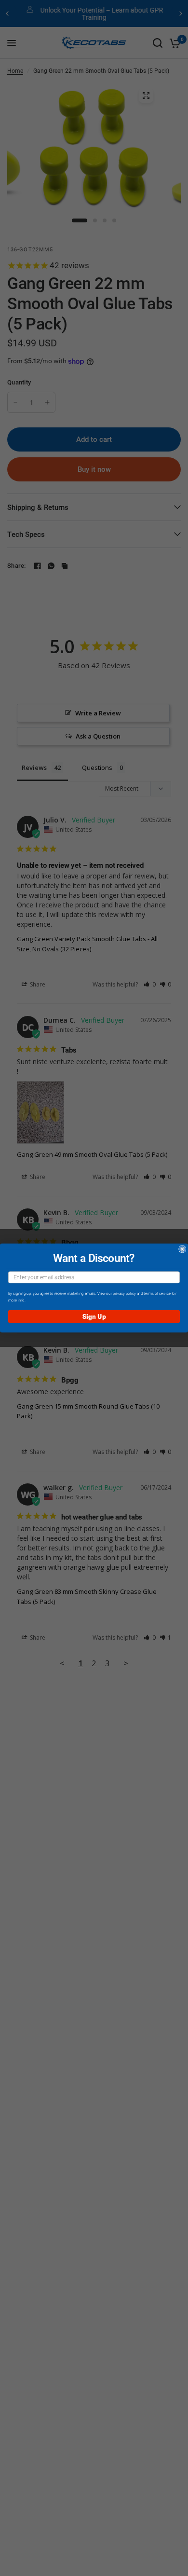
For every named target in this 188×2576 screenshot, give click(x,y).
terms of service (157, 1293)
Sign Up (94, 1316)
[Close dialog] (182, 1249)
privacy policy (124, 1293)
